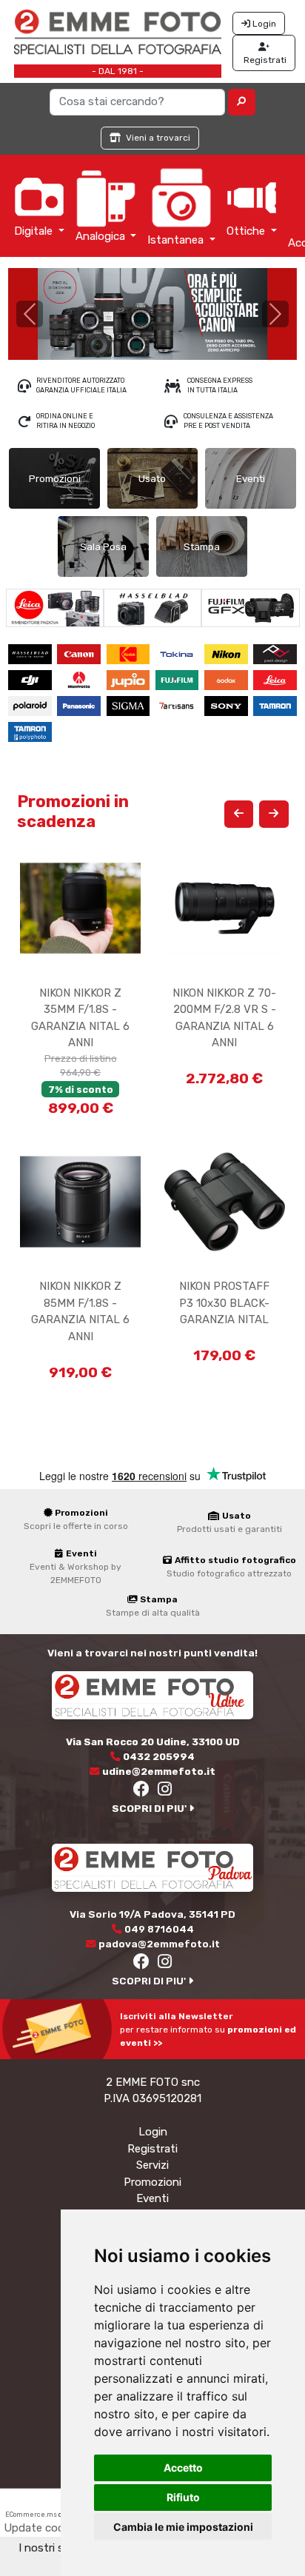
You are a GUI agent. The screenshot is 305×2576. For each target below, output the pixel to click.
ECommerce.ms (31, 2515)
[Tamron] (276, 705)
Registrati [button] (264, 60)
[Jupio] (130, 679)
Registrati (152, 2149)
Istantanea (177, 240)
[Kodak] (130, 653)
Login (153, 2132)
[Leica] (54, 607)
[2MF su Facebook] (142, 1791)
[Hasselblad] (153, 607)
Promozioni (152, 2182)
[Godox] (227, 679)
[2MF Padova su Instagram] (165, 1964)
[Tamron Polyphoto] (31, 731)
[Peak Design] (276, 653)
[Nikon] (227, 653)
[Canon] (80, 653)
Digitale (35, 231)
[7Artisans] (178, 705)
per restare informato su (208, 2030)
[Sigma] (130, 705)
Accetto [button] (183, 2468)
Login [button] (263, 24)
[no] (152, 314)
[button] (242, 102)
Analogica (102, 236)
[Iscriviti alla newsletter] (60, 2029)
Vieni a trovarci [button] (157, 138)
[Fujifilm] (251, 607)
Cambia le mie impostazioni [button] (183, 2527)
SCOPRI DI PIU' (150, 1808)
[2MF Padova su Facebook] (142, 1964)
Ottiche (247, 231)
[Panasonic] (80, 705)
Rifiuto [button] (183, 2497)
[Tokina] (178, 653)
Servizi (152, 2165)
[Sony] (227, 705)
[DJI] (31, 679)
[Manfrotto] (80, 679)
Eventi (152, 2198)
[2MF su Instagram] (165, 1791)
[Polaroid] (31, 705)
